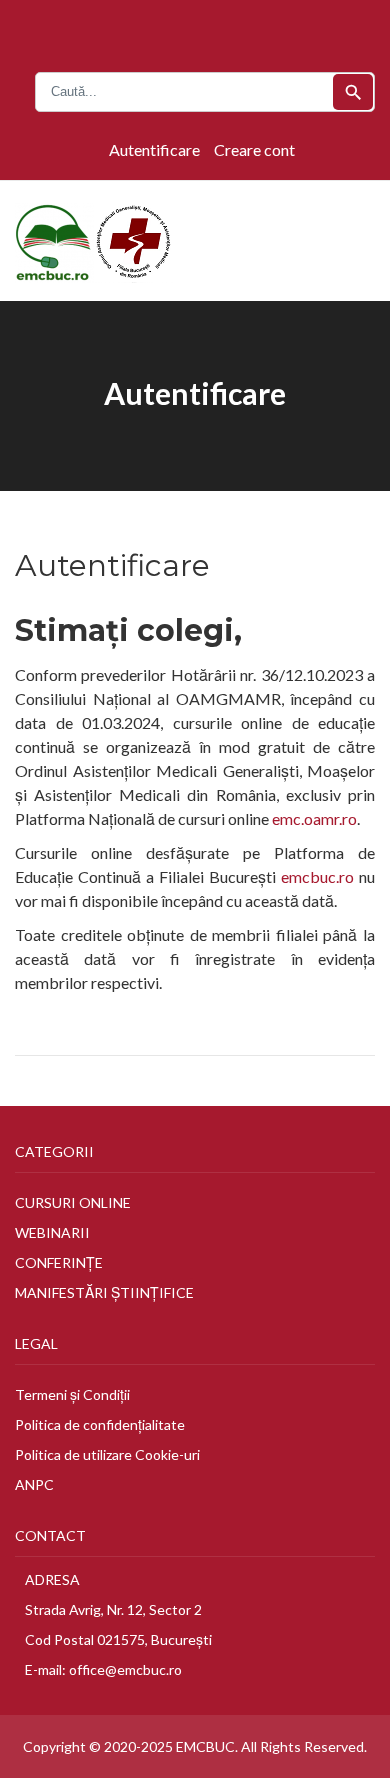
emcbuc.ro (317, 876)
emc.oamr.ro (314, 818)
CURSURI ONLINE (73, 1202)
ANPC (34, 1484)
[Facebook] (179, 29)
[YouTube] (201, 29)
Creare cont (254, 149)
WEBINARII (52, 1232)
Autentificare (154, 149)
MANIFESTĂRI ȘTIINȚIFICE (104, 1292)
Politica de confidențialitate (100, 1424)
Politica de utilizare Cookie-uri (107, 1454)
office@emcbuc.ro (125, 1669)
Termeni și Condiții (72, 1394)
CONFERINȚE (59, 1262)
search (353, 92)
